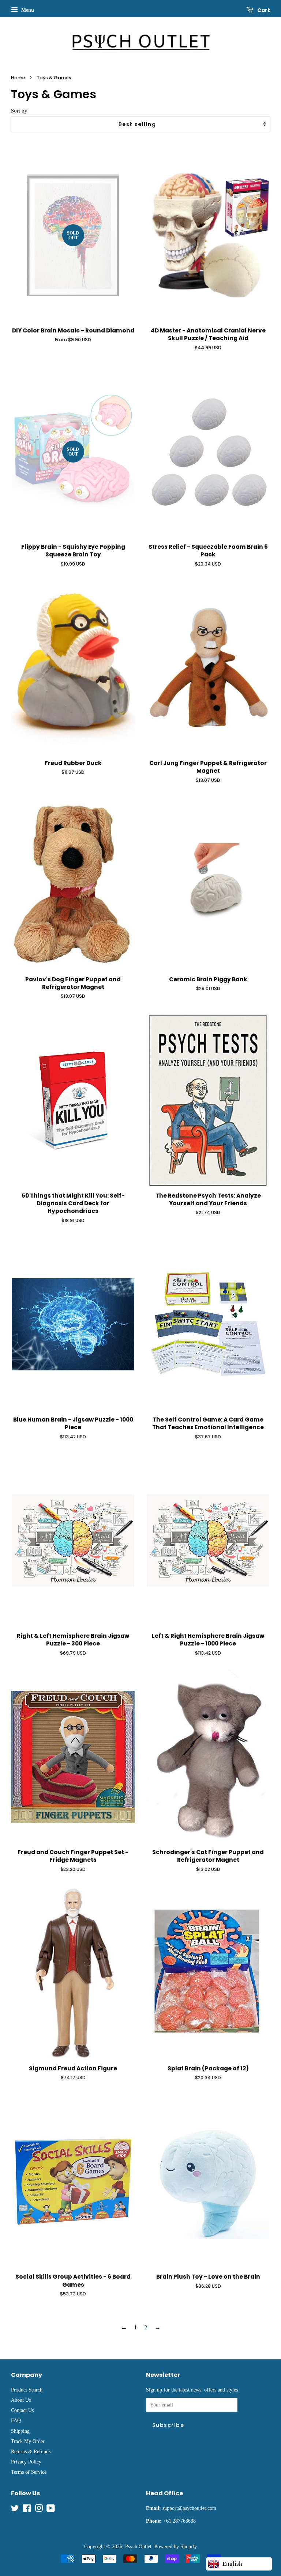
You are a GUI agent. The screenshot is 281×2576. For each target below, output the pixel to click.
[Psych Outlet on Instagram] (39, 2510)
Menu (27, 10)
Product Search (27, 2390)
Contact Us (22, 2410)
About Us (21, 2400)
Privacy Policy (26, 2462)
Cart (263, 10)
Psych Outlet (138, 2546)
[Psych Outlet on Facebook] (27, 2510)
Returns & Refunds (31, 2451)
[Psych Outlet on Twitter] (15, 2510)
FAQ (16, 2420)
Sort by (19, 111)
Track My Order (28, 2441)
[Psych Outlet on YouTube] (51, 2510)
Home (18, 78)
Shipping (20, 2431)
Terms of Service (29, 2472)
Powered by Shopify (176, 2546)
